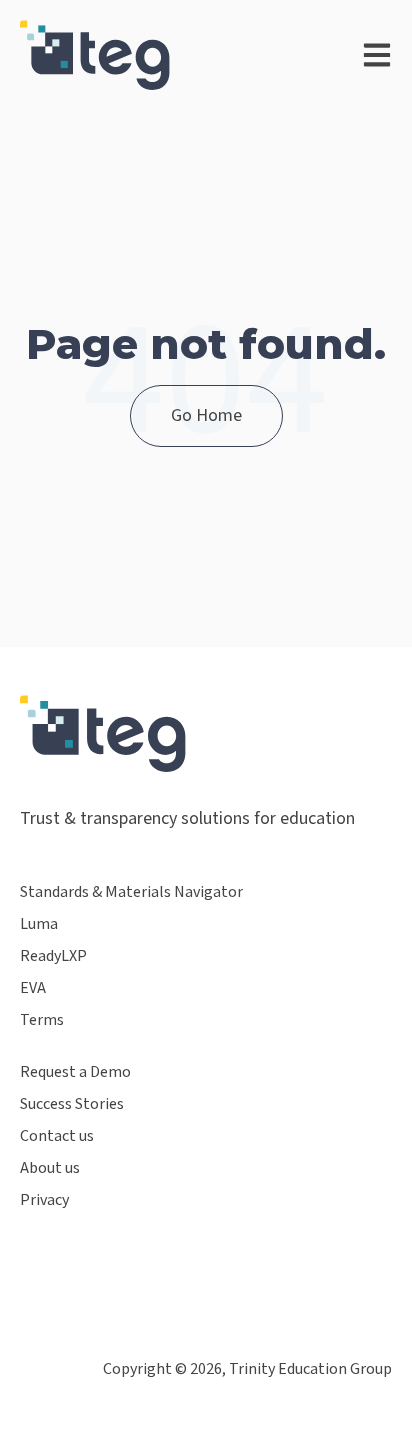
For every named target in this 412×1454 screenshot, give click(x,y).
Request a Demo (75, 1072)
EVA (33, 988)
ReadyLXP (53, 956)
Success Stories (72, 1104)
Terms (42, 1020)
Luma (39, 924)
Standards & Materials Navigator (131, 892)
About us (50, 1168)
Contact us (57, 1136)
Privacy (44, 1200)
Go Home (206, 415)
